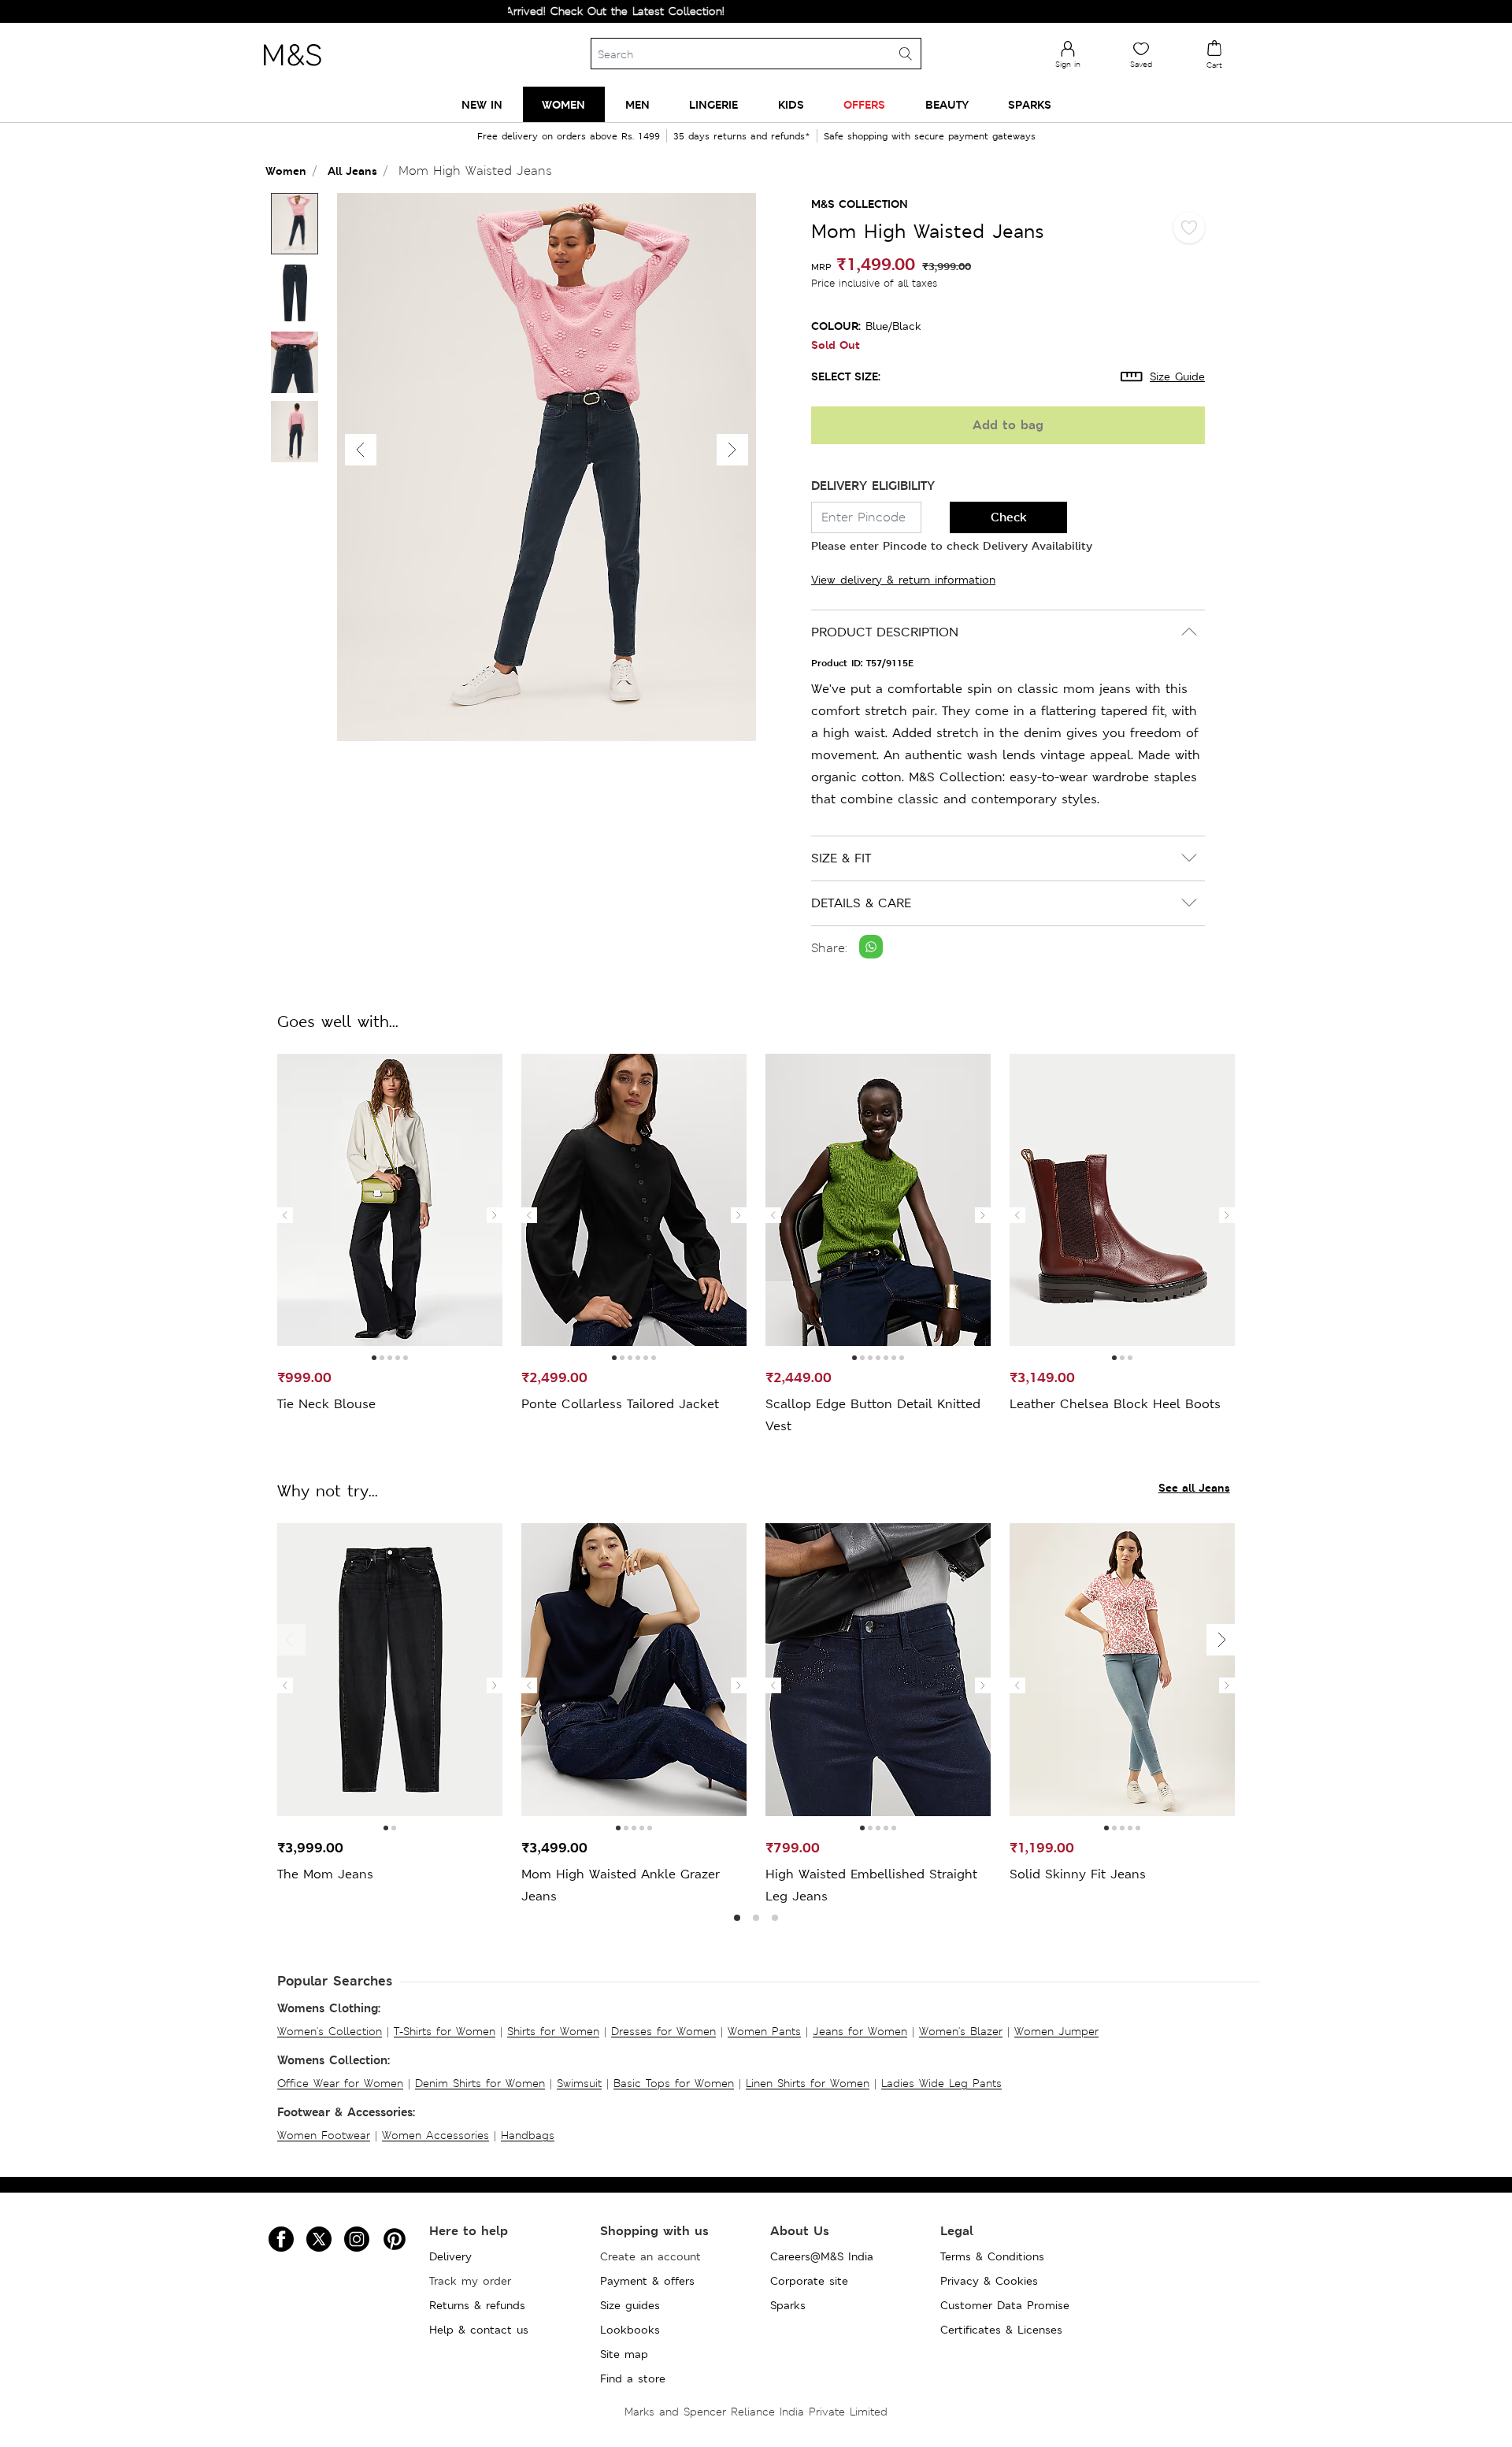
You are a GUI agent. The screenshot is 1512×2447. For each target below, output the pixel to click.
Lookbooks (630, 2330)
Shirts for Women (553, 2031)
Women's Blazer (961, 2031)
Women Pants (764, 2031)
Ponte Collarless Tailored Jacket (620, 1404)
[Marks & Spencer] (292, 70)
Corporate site (809, 2281)
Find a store (633, 2378)
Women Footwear (324, 2135)
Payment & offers (647, 2281)
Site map (624, 2354)
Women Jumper (1056, 2031)
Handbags (528, 2135)
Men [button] (637, 104)
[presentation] (285, 1215)
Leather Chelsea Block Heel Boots (1115, 1404)
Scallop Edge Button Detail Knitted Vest (873, 1415)
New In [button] (482, 104)
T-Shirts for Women (445, 2031)
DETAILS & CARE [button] (861, 903)
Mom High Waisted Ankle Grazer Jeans (621, 1885)
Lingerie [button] (713, 104)
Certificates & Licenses (1001, 2330)
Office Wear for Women (340, 2083)
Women (286, 171)
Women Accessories (435, 2135)
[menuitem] (482, 104)
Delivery (450, 2256)
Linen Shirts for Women (808, 2083)
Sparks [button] (1030, 104)
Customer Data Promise (1005, 2305)
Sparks (788, 2305)
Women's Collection (330, 2031)
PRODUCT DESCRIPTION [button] (885, 632)
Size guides (630, 2305)
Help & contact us (479, 2330)
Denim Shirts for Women (480, 2083)
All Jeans (352, 171)
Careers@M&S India (822, 2256)
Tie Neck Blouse (326, 1404)
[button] (732, 450)
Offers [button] (864, 104)
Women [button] (563, 104)
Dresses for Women (663, 2031)
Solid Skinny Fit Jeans (1078, 1874)
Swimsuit (579, 2083)
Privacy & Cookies (989, 2281)
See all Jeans (1194, 1487)
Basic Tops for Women (674, 2083)
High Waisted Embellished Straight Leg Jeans (871, 1885)
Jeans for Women (860, 2031)
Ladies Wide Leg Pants (941, 2083)
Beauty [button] (947, 104)
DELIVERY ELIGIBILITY (873, 486)
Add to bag (1008, 425)
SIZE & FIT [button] (841, 858)
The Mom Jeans (325, 1874)
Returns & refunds (477, 2305)
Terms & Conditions (992, 2256)
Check (1009, 517)
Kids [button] (791, 104)
